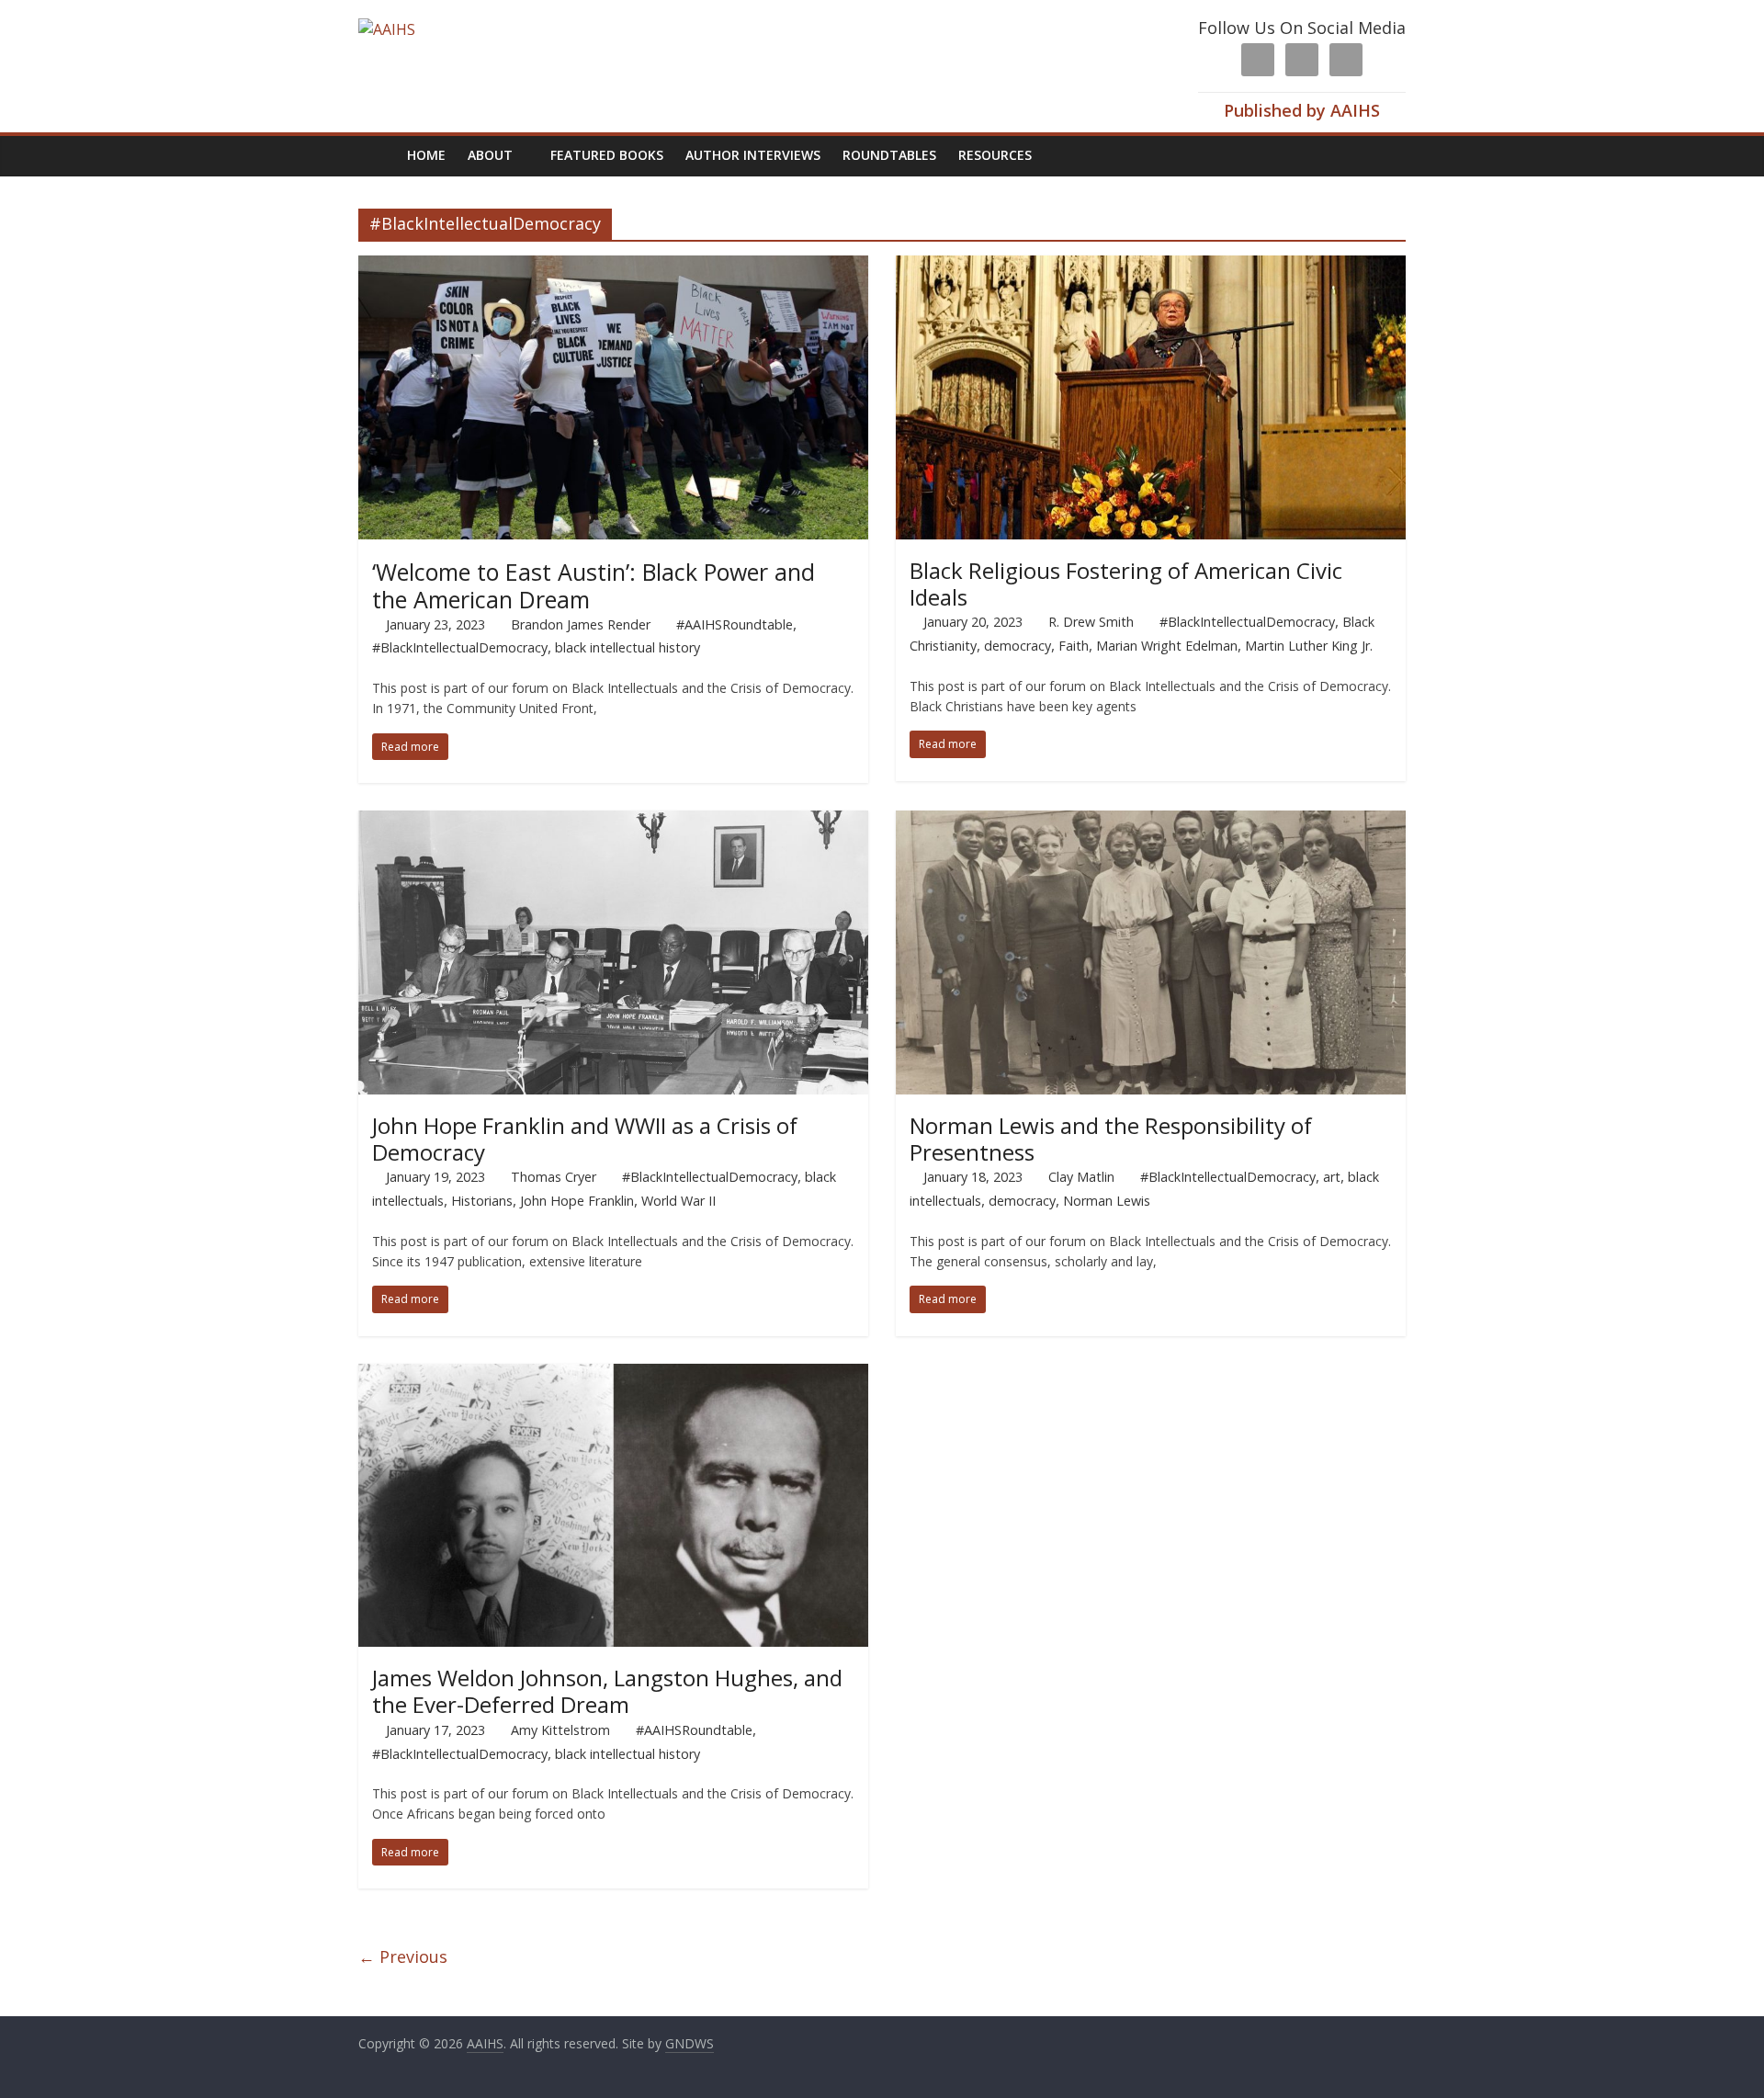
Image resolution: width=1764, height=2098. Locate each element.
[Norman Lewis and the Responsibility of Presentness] (1151, 822)
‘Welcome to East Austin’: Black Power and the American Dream (594, 585)
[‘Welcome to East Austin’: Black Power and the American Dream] (613, 267)
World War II (678, 1201)
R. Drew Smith (1091, 622)
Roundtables (889, 155)
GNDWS (690, 2043)
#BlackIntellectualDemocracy (460, 647)
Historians (482, 1201)
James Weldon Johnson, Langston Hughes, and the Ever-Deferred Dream (607, 1691)
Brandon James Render (581, 624)
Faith (1074, 646)
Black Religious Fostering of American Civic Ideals (1126, 584)
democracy (1018, 646)
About (490, 155)
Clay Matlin (1081, 1177)
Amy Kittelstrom (560, 1730)
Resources (995, 155)
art (1332, 1177)
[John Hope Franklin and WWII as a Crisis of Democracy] (613, 822)
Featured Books (607, 155)
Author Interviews (753, 155)
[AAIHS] (387, 29)
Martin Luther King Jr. (1309, 646)
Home (426, 155)
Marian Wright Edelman (1167, 646)
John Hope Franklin (577, 1201)
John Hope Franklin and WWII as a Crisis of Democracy (585, 1139)
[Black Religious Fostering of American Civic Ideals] (1151, 267)
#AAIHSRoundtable (735, 624)
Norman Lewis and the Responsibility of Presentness (1111, 1139)
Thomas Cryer (554, 1177)
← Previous (403, 1956)
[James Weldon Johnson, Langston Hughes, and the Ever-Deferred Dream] (613, 1375)
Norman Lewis (1107, 1201)
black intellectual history (628, 647)
